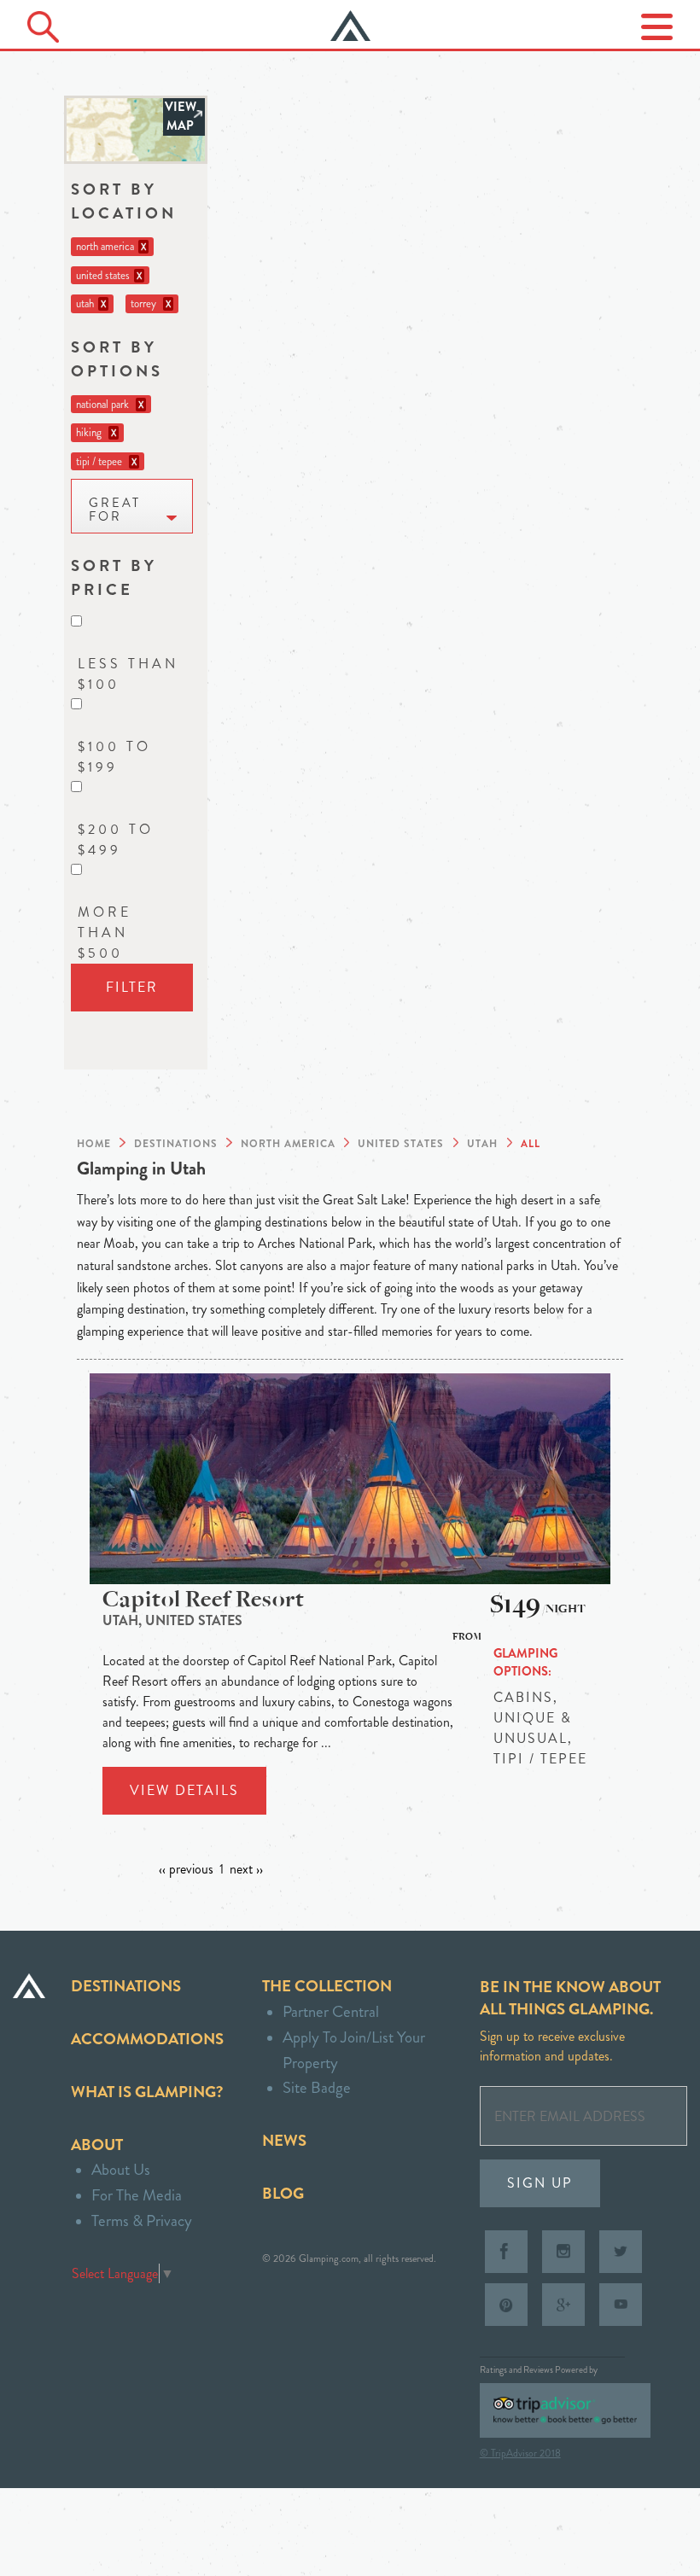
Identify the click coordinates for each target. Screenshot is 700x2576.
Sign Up (540, 2183)
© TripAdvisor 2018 (520, 2453)
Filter (132, 987)
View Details (184, 1790)
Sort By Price (114, 577)
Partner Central (331, 2011)
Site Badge (317, 2087)
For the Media (137, 2195)
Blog (283, 2193)
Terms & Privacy (142, 2220)
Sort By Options (117, 359)
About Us (121, 2169)
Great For (115, 510)
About (97, 2145)
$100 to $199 (114, 757)
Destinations (126, 1986)
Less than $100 (128, 674)
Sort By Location (124, 201)
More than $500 (105, 932)
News (284, 2140)
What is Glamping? (147, 2092)
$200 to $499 (116, 839)
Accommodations (147, 2039)
